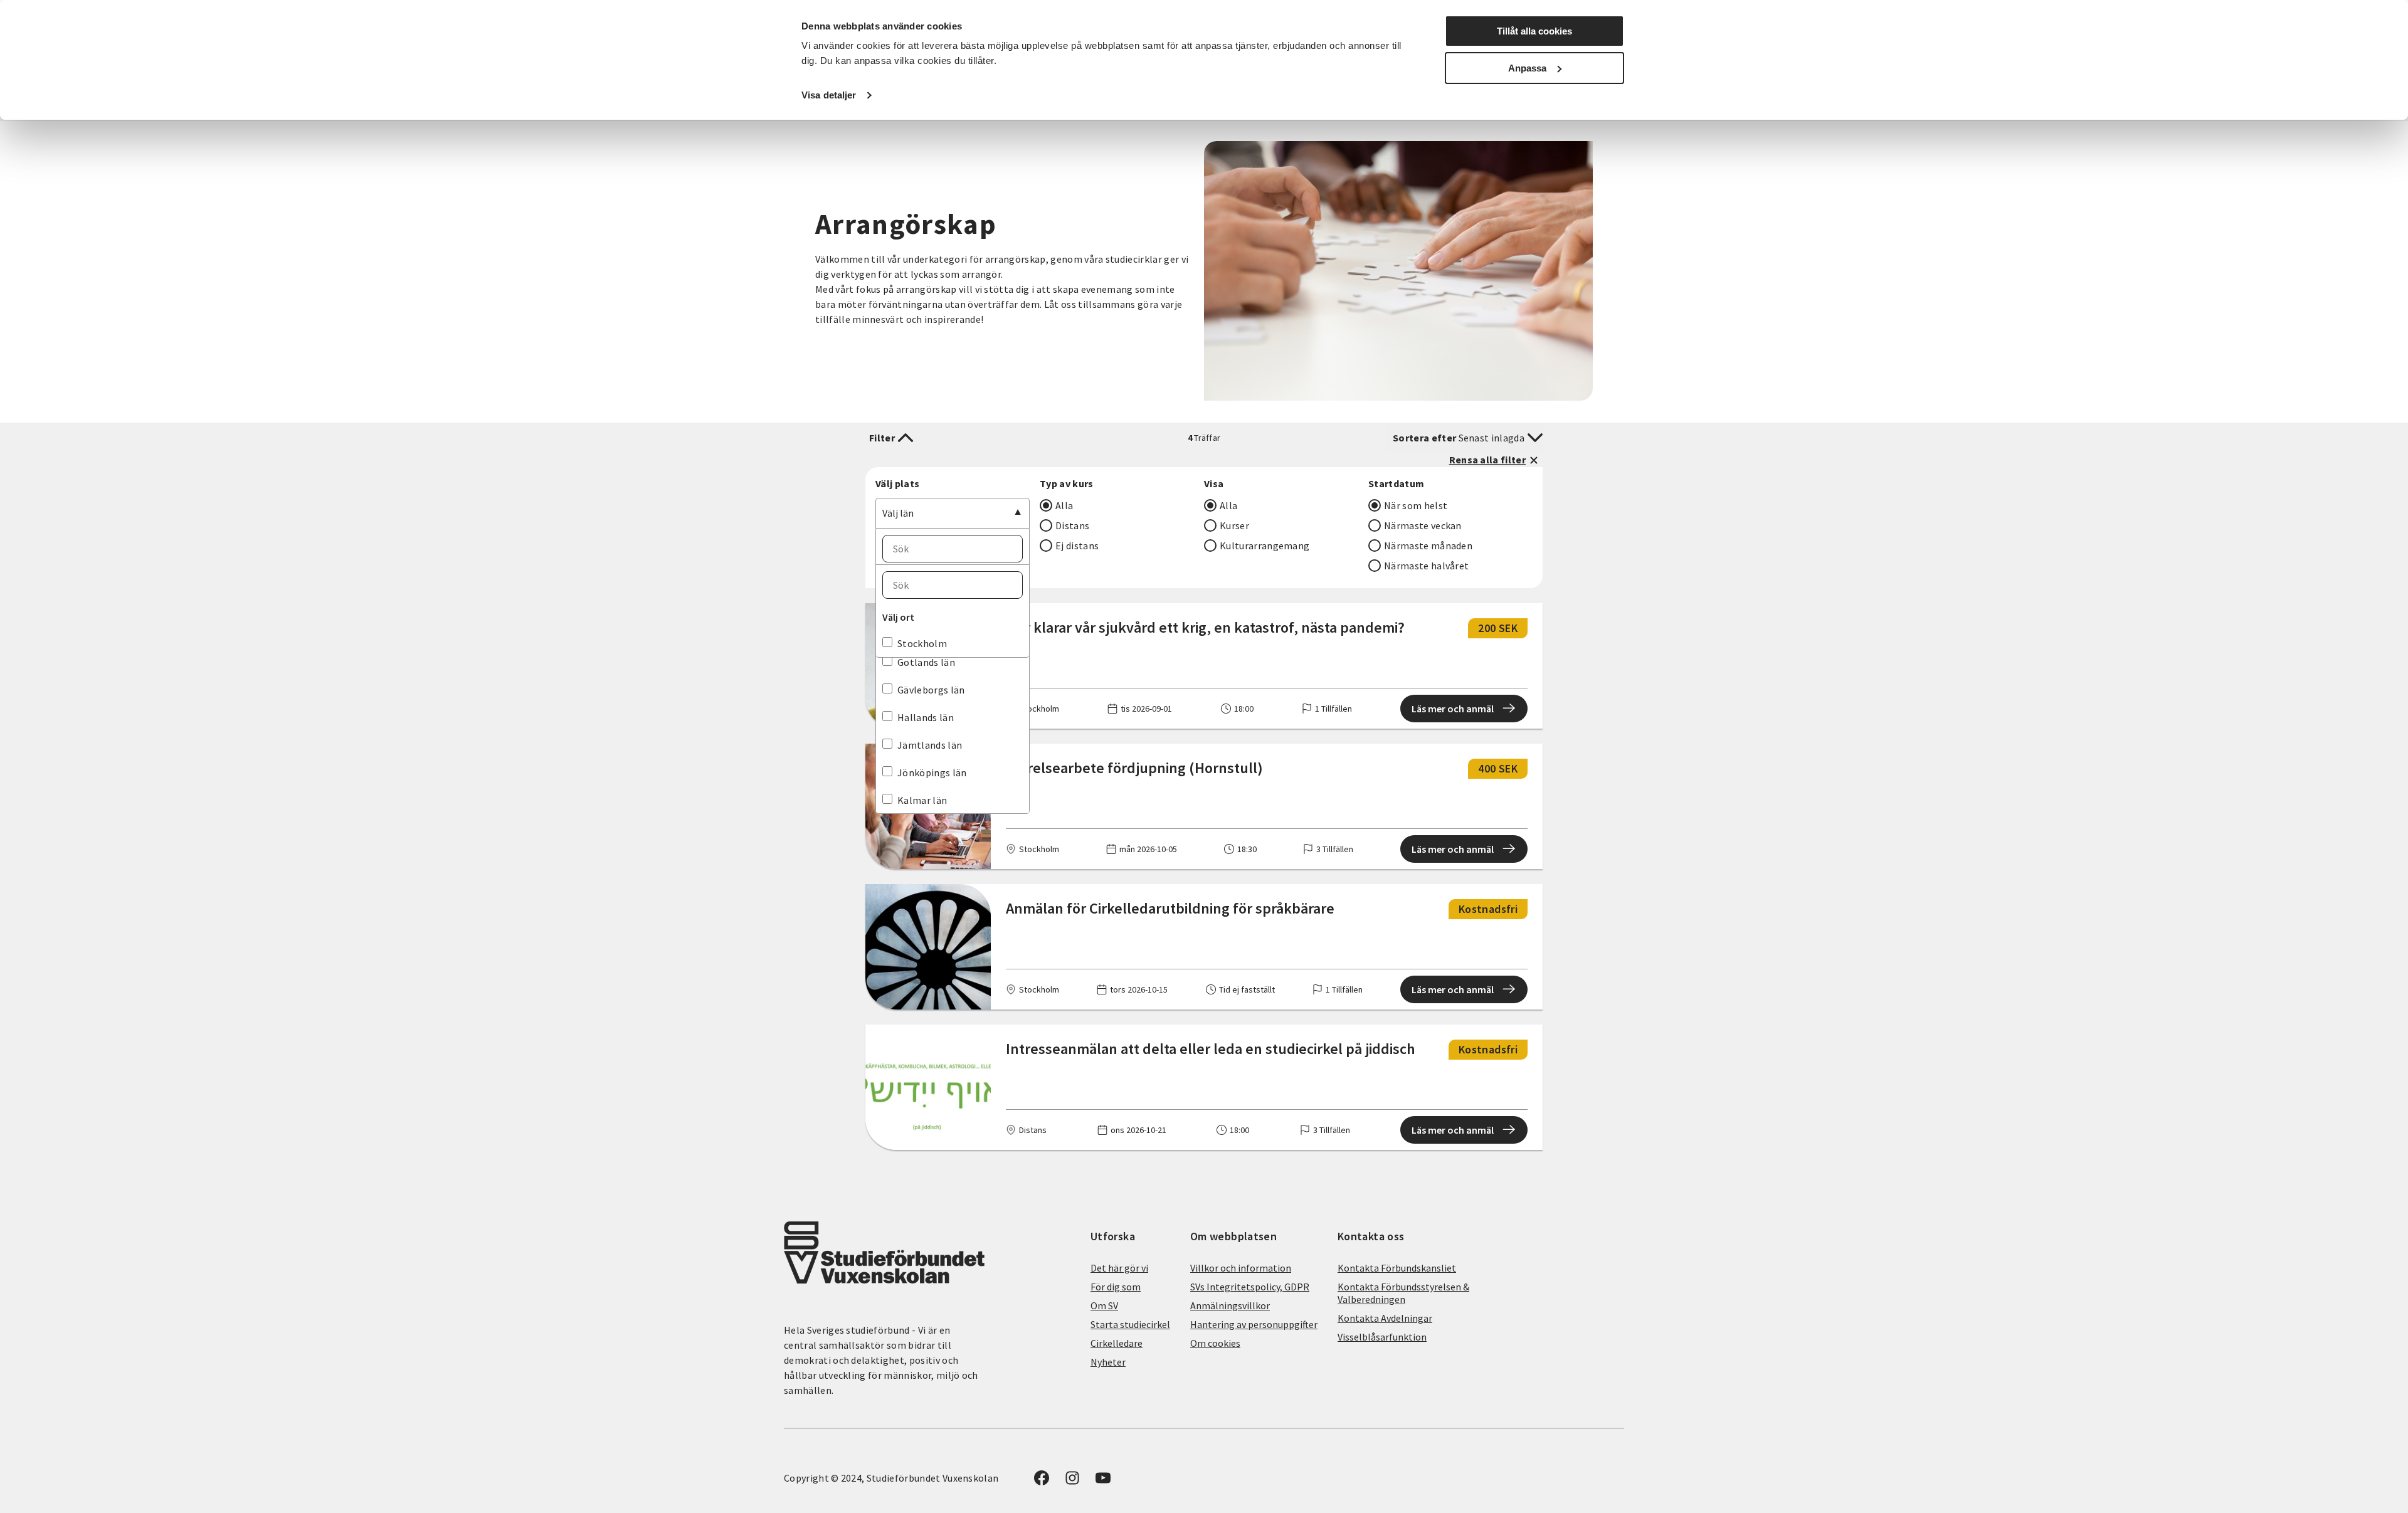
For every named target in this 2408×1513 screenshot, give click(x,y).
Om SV (1104, 1305)
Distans (1072, 525)
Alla (1064, 505)
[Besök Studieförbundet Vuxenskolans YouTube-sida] (1103, 1482)
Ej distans (1077, 546)
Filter (882, 438)
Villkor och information (1241, 1268)
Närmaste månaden (1428, 546)
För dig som (1116, 1287)
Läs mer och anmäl (1453, 709)
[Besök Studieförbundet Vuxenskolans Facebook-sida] (1042, 1482)
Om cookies (1215, 1343)
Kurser (1234, 525)
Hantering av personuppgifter (1254, 1324)
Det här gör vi (1119, 1268)
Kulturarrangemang (1265, 546)
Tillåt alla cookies (1534, 31)
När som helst (1416, 505)
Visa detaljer (829, 95)
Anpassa (1527, 68)
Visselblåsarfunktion (1382, 1337)
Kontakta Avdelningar (1385, 1318)
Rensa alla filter (1487, 460)
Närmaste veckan (1423, 525)
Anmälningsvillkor (1230, 1305)
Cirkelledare (1117, 1343)
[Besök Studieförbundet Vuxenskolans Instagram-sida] (1072, 1482)
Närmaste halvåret (1426, 566)
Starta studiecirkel (1130, 1324)
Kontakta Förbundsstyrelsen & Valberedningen (1403, 1293)
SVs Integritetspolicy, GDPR (1250, 1287)
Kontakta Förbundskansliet (1397, 1268)
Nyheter (1108, 1362)
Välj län (898, 513)
